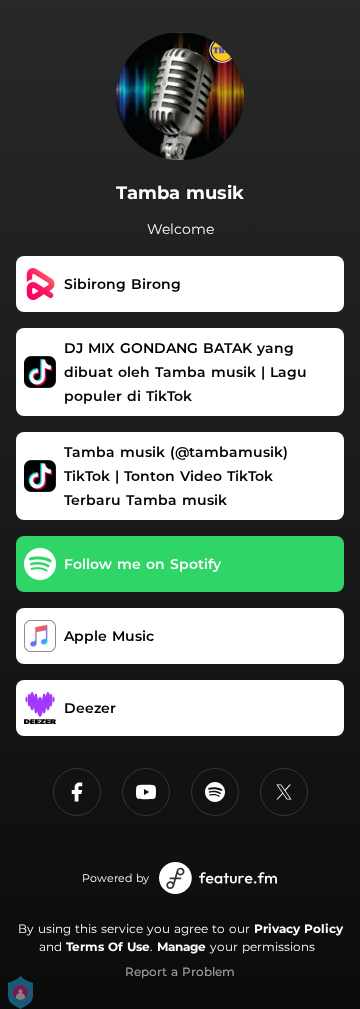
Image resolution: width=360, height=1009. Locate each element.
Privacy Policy (298, 928)
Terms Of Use (108, 946)
